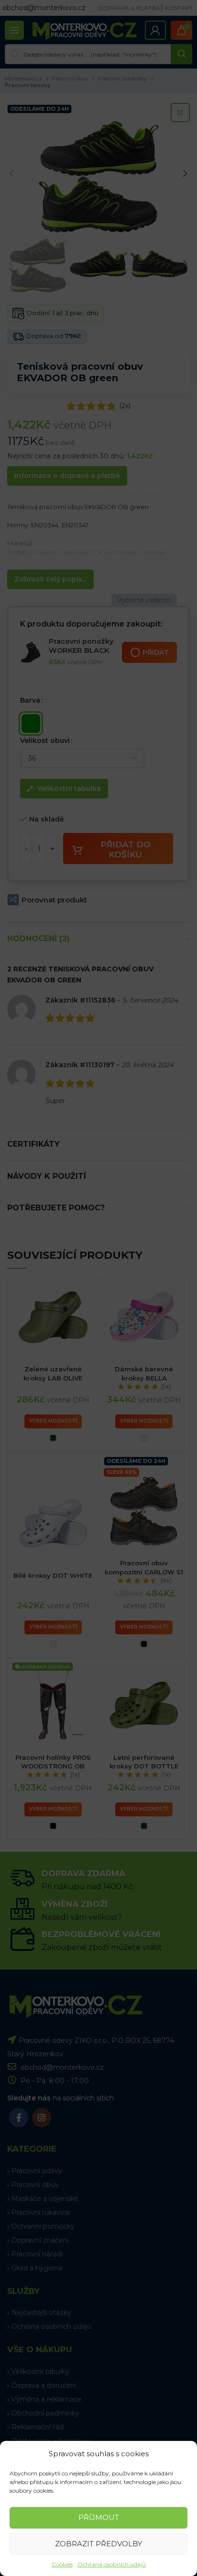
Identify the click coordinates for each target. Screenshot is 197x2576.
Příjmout (99, 2517)
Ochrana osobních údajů (112, 2564)
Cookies (62, 2564)
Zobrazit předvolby (98, 2544)
